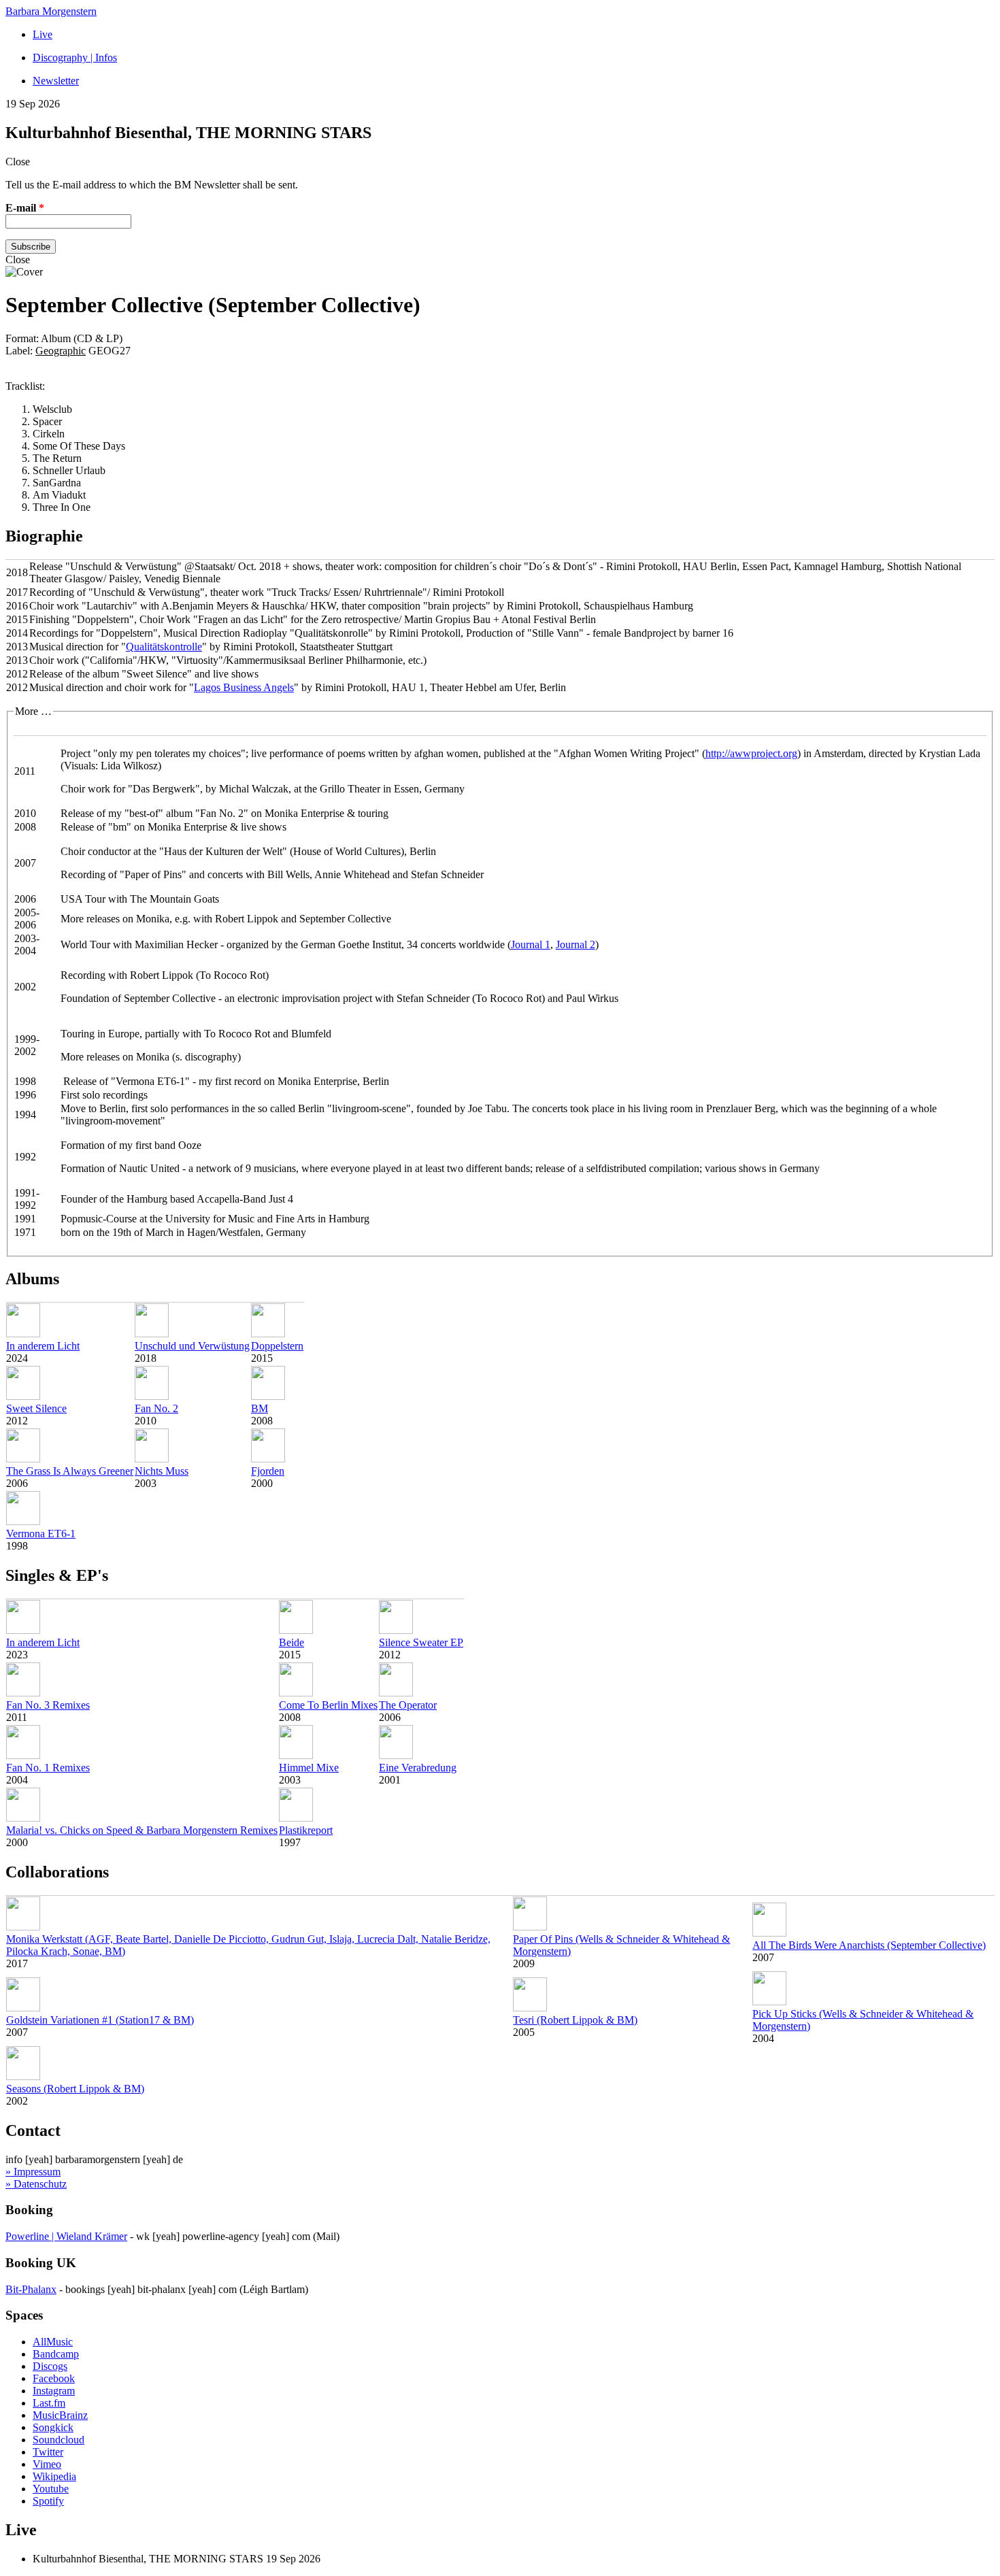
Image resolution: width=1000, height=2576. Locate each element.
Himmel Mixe (309, 1768)
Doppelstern (277, 1346)
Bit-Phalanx (31, 2289)
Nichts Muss (162, 1471)
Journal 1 (531, 944)
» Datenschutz (36, 2184)
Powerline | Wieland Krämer (66, 2236)
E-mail (25, 208)
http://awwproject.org (751, 753)
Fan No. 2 (156, 1408)
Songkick (53, 2427)
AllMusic (53, 2342)
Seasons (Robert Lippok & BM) (75, 2089)
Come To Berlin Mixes (328, 1705)
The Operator (408, 1705)
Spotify (48, 2501)
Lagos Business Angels (244, 687)
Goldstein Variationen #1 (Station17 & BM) (100, 2020)
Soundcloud (59, 2440)
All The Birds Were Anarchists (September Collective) (869, 1945)
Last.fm (49, 2403)
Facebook (54, 2378)
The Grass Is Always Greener (70, 1471)
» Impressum (33, 2172)
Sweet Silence (36, 1408)
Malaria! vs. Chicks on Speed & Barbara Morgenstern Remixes (142, 1830)
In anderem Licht (43, 1346)
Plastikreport (306, 1830)
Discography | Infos (75, 57)
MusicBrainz (60, 2415)
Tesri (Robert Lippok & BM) (575, 2020)
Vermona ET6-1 (41, 1534)
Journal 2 (576, 944)
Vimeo (47, 2464)
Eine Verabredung (418, 1768)
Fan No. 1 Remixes (48, 1768)
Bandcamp (56, 2354)
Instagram (54, 2391)
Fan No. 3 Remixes (48, 1705)
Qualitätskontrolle (164, 647)
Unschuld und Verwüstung (192, 1346)
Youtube (51, 2489)
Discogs (50, 2366)
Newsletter (56, 81)
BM (260, 1408)
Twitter (48, 2452)
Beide (291, 1642)
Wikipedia (54, 2476)
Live (43, 34)
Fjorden (268, 1471)
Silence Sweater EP (421, 1642)
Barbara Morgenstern (51, 11)
